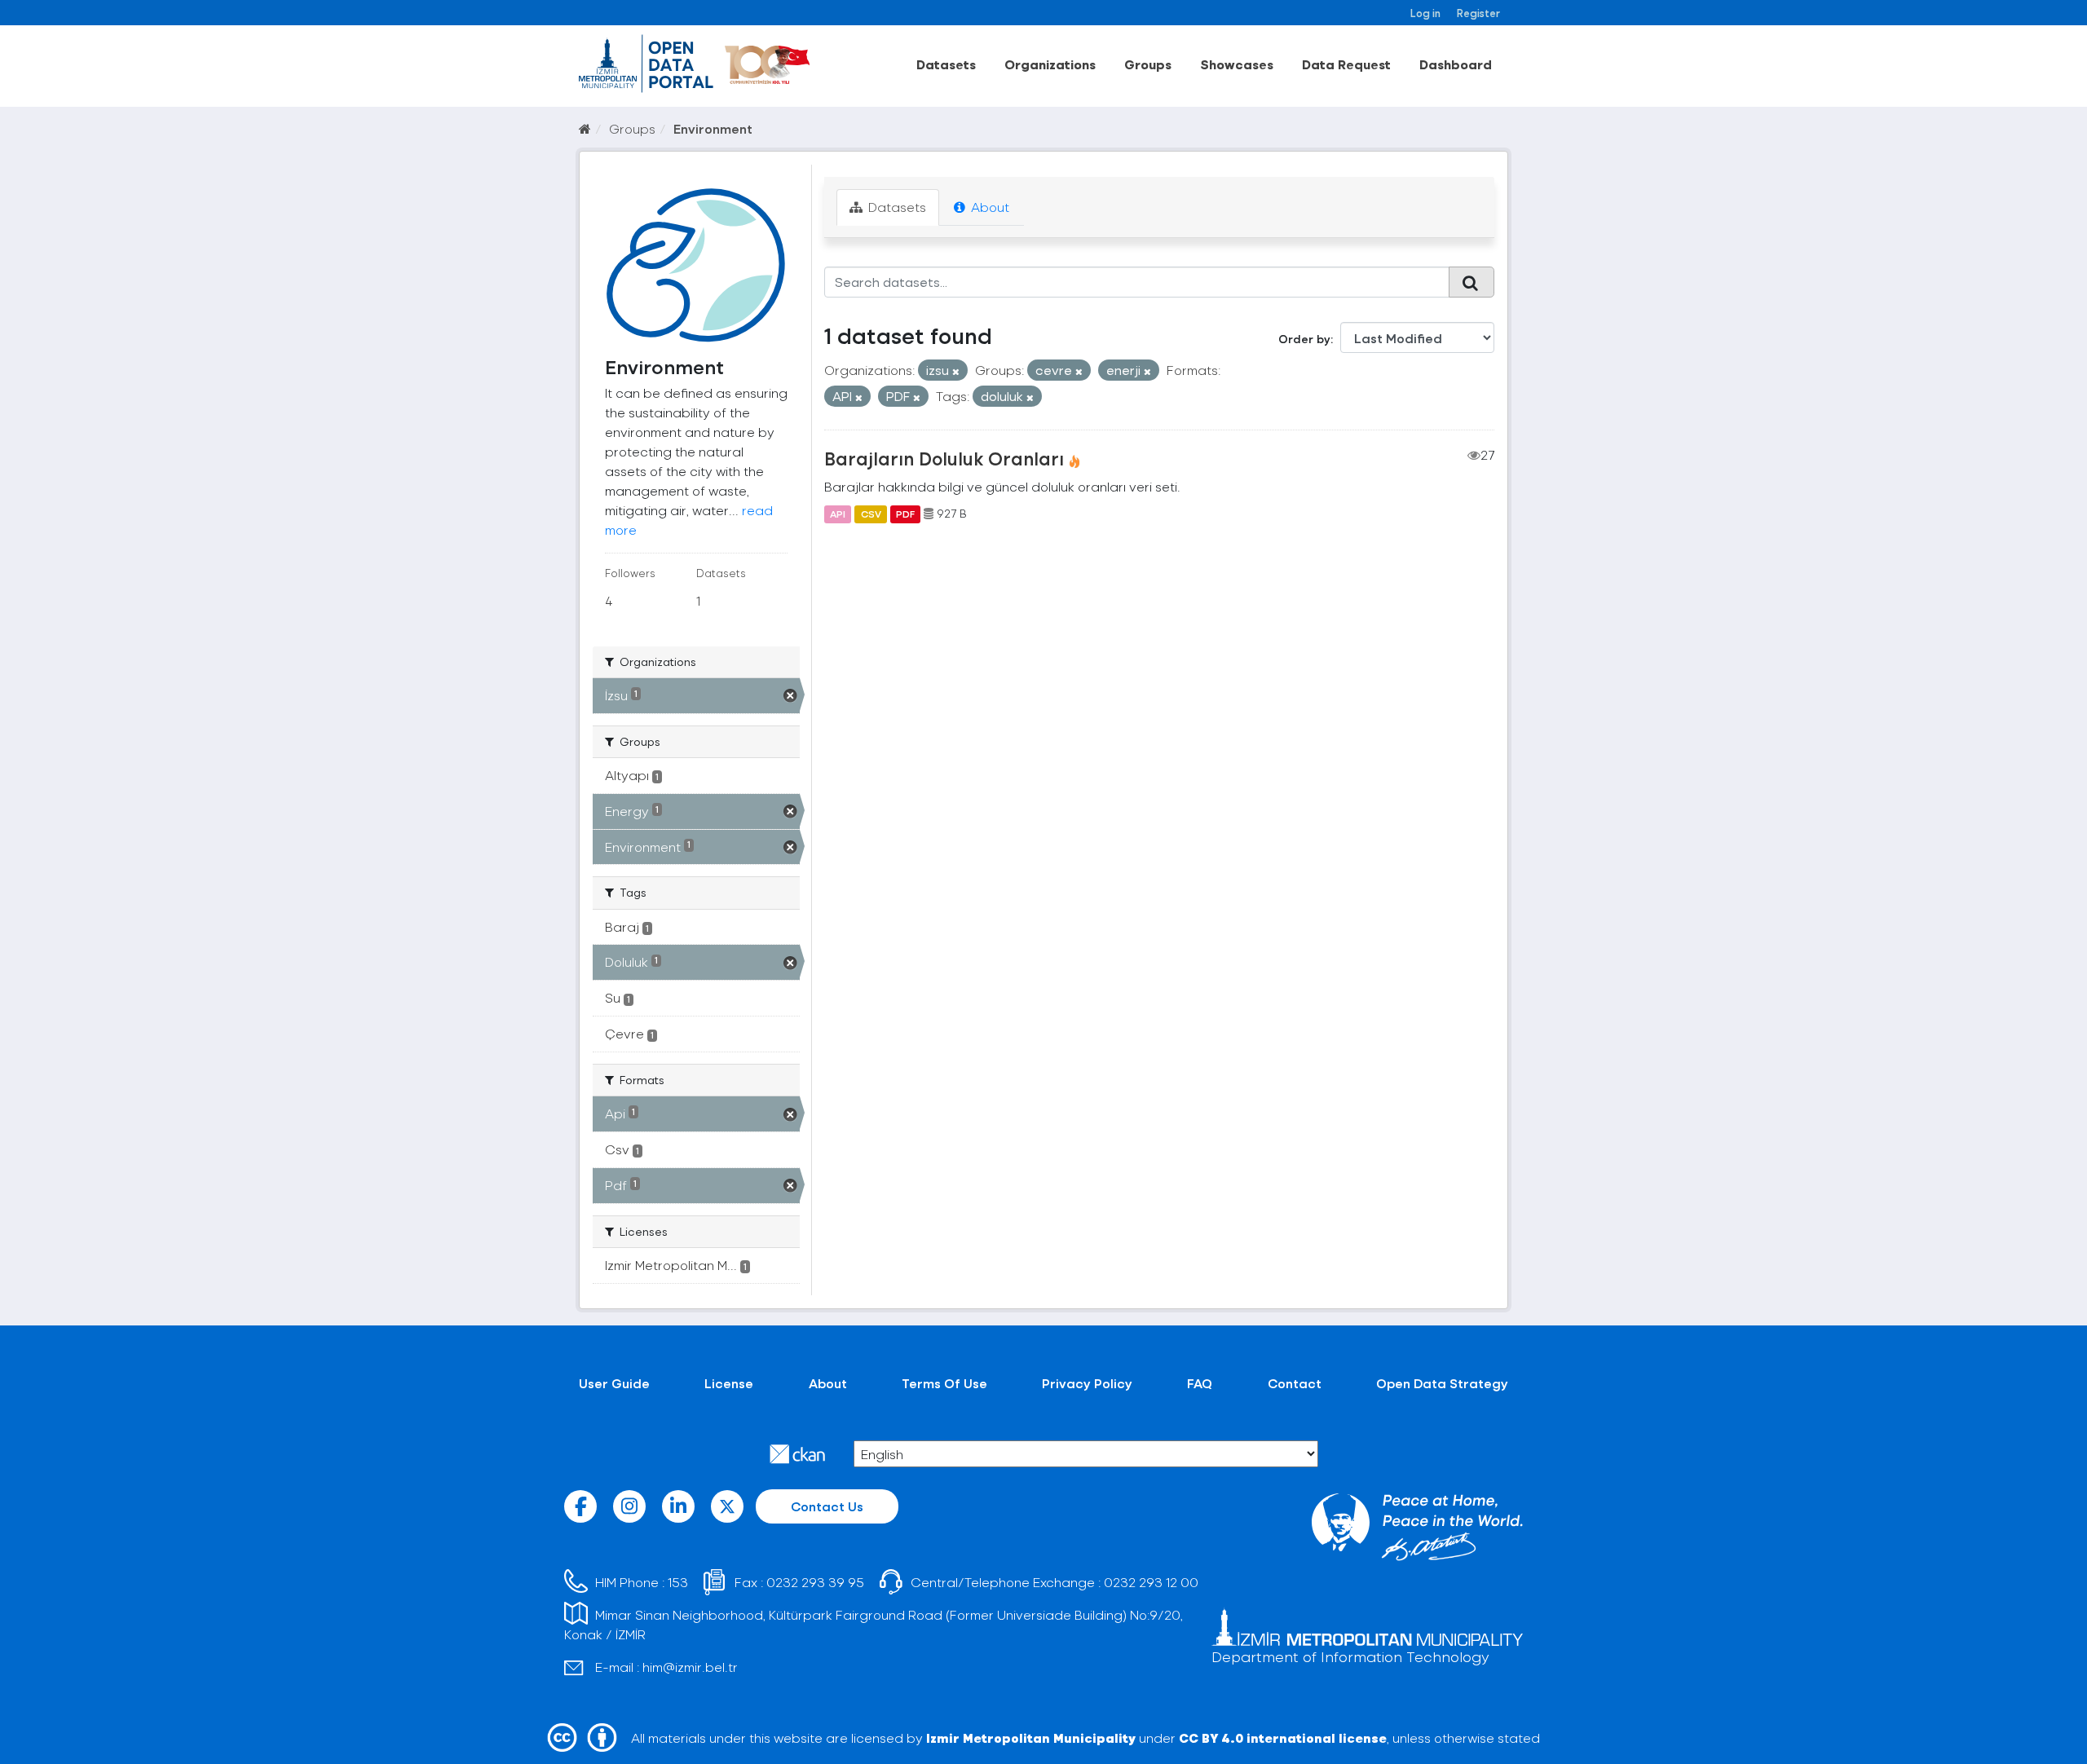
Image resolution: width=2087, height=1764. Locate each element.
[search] (1471, 282)
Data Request (1346, 64)
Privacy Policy (1087, 1383)
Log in (1425, 13)
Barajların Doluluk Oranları (944, 458)
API (838, 514)
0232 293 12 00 (1151, 1582)
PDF (905, 514)
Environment (713, 128)
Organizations (1050, 64)
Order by (1304, 339)
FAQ (1200, 1383)
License (729, 1383)
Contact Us (827, 1506)
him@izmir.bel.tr (690, 1667)
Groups (1148, 64)
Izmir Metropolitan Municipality (1031, 1738)
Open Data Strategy (1442, 1383)
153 (678, 1582)
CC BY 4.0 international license (1283, 1738)
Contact (1295, 1383)
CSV (871, 514)
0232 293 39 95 (815, 1582)
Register (1478, 13)
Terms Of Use (944, 1383)
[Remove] (956, 371)
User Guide (614, 1383)
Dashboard (1456, 64)
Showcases (1237, 64)
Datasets (946, 64)
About (988, 207)
